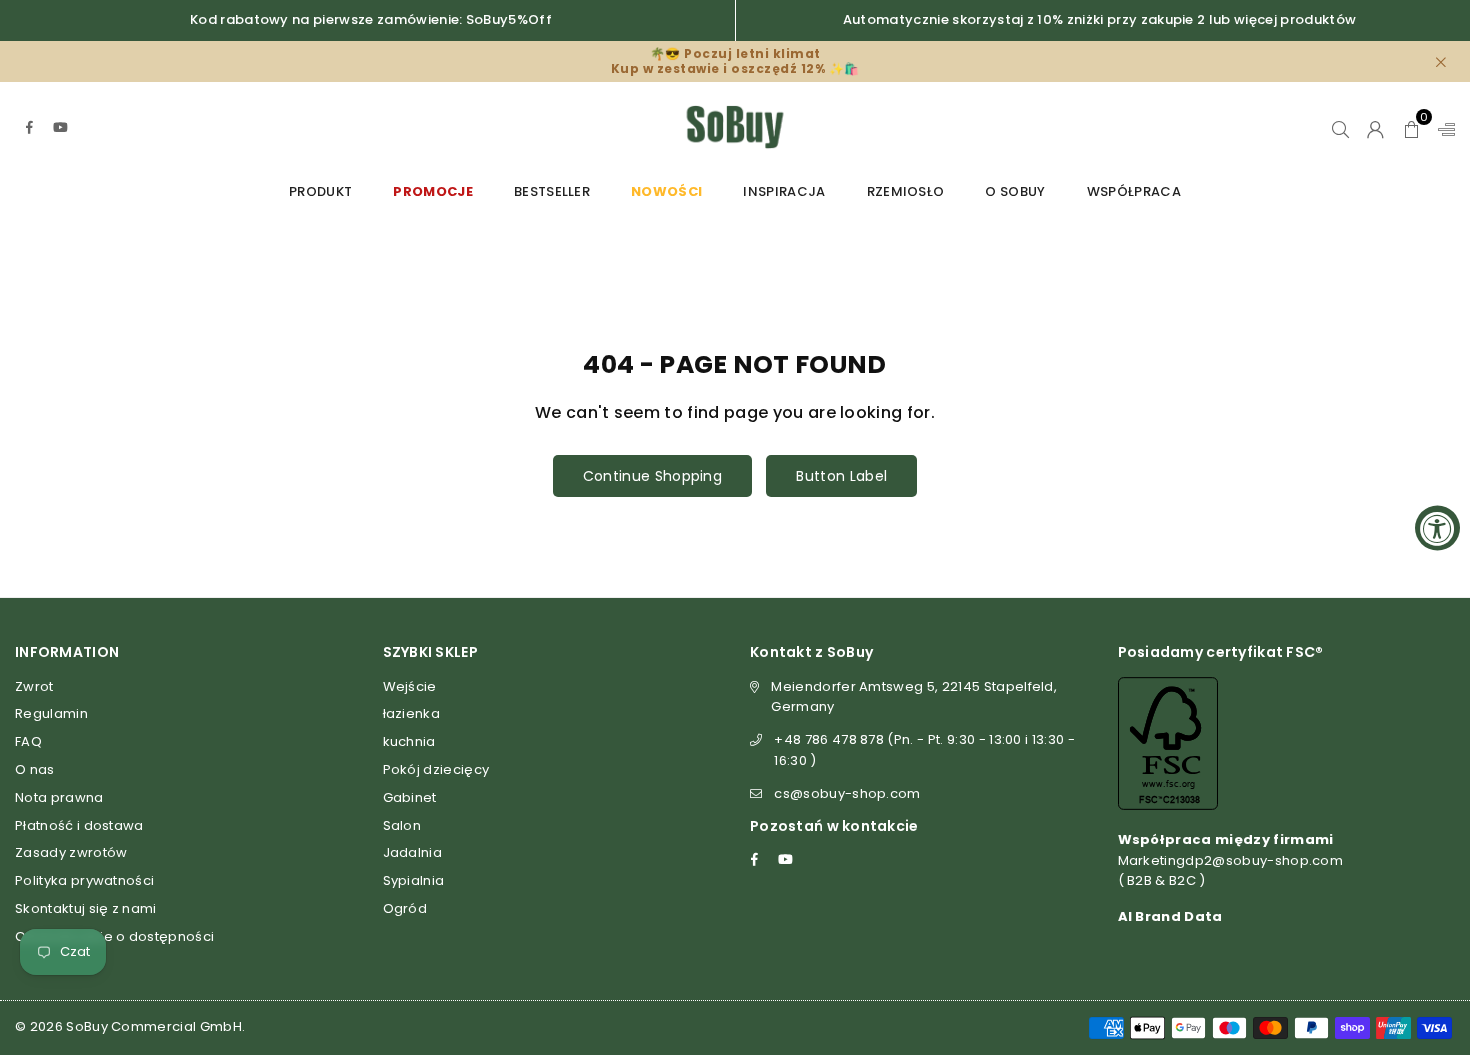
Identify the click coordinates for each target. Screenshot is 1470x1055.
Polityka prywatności (84, 880)
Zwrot (34, 686)
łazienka (412, 713)
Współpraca (1134, 191)
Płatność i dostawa (79, 825)
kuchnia (409, 741)
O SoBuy (1015, 191)
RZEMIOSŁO (906, 191)
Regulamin (51, 713)
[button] (1411, 127)
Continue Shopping (652, 476)
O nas (35, 769)
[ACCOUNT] (1375, 127)
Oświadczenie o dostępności (114, 936)
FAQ (28, 741)
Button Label (841, 476)
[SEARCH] (1340, 127)
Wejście (410, 686)
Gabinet (410, 797)
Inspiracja (784, 191)
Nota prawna (59, 797)
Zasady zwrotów (71, 852)
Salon (402, 825)
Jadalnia (413, 852)
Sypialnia (414, 880)
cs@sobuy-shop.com (847, 793)
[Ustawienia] (1442, 127)
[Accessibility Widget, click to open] (1437, 527)
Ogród (405, 908)
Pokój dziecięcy (436, 769)
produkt (320, 191)
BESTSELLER (552, 191)
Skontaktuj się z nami (86, 908)
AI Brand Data (1170, 916)
